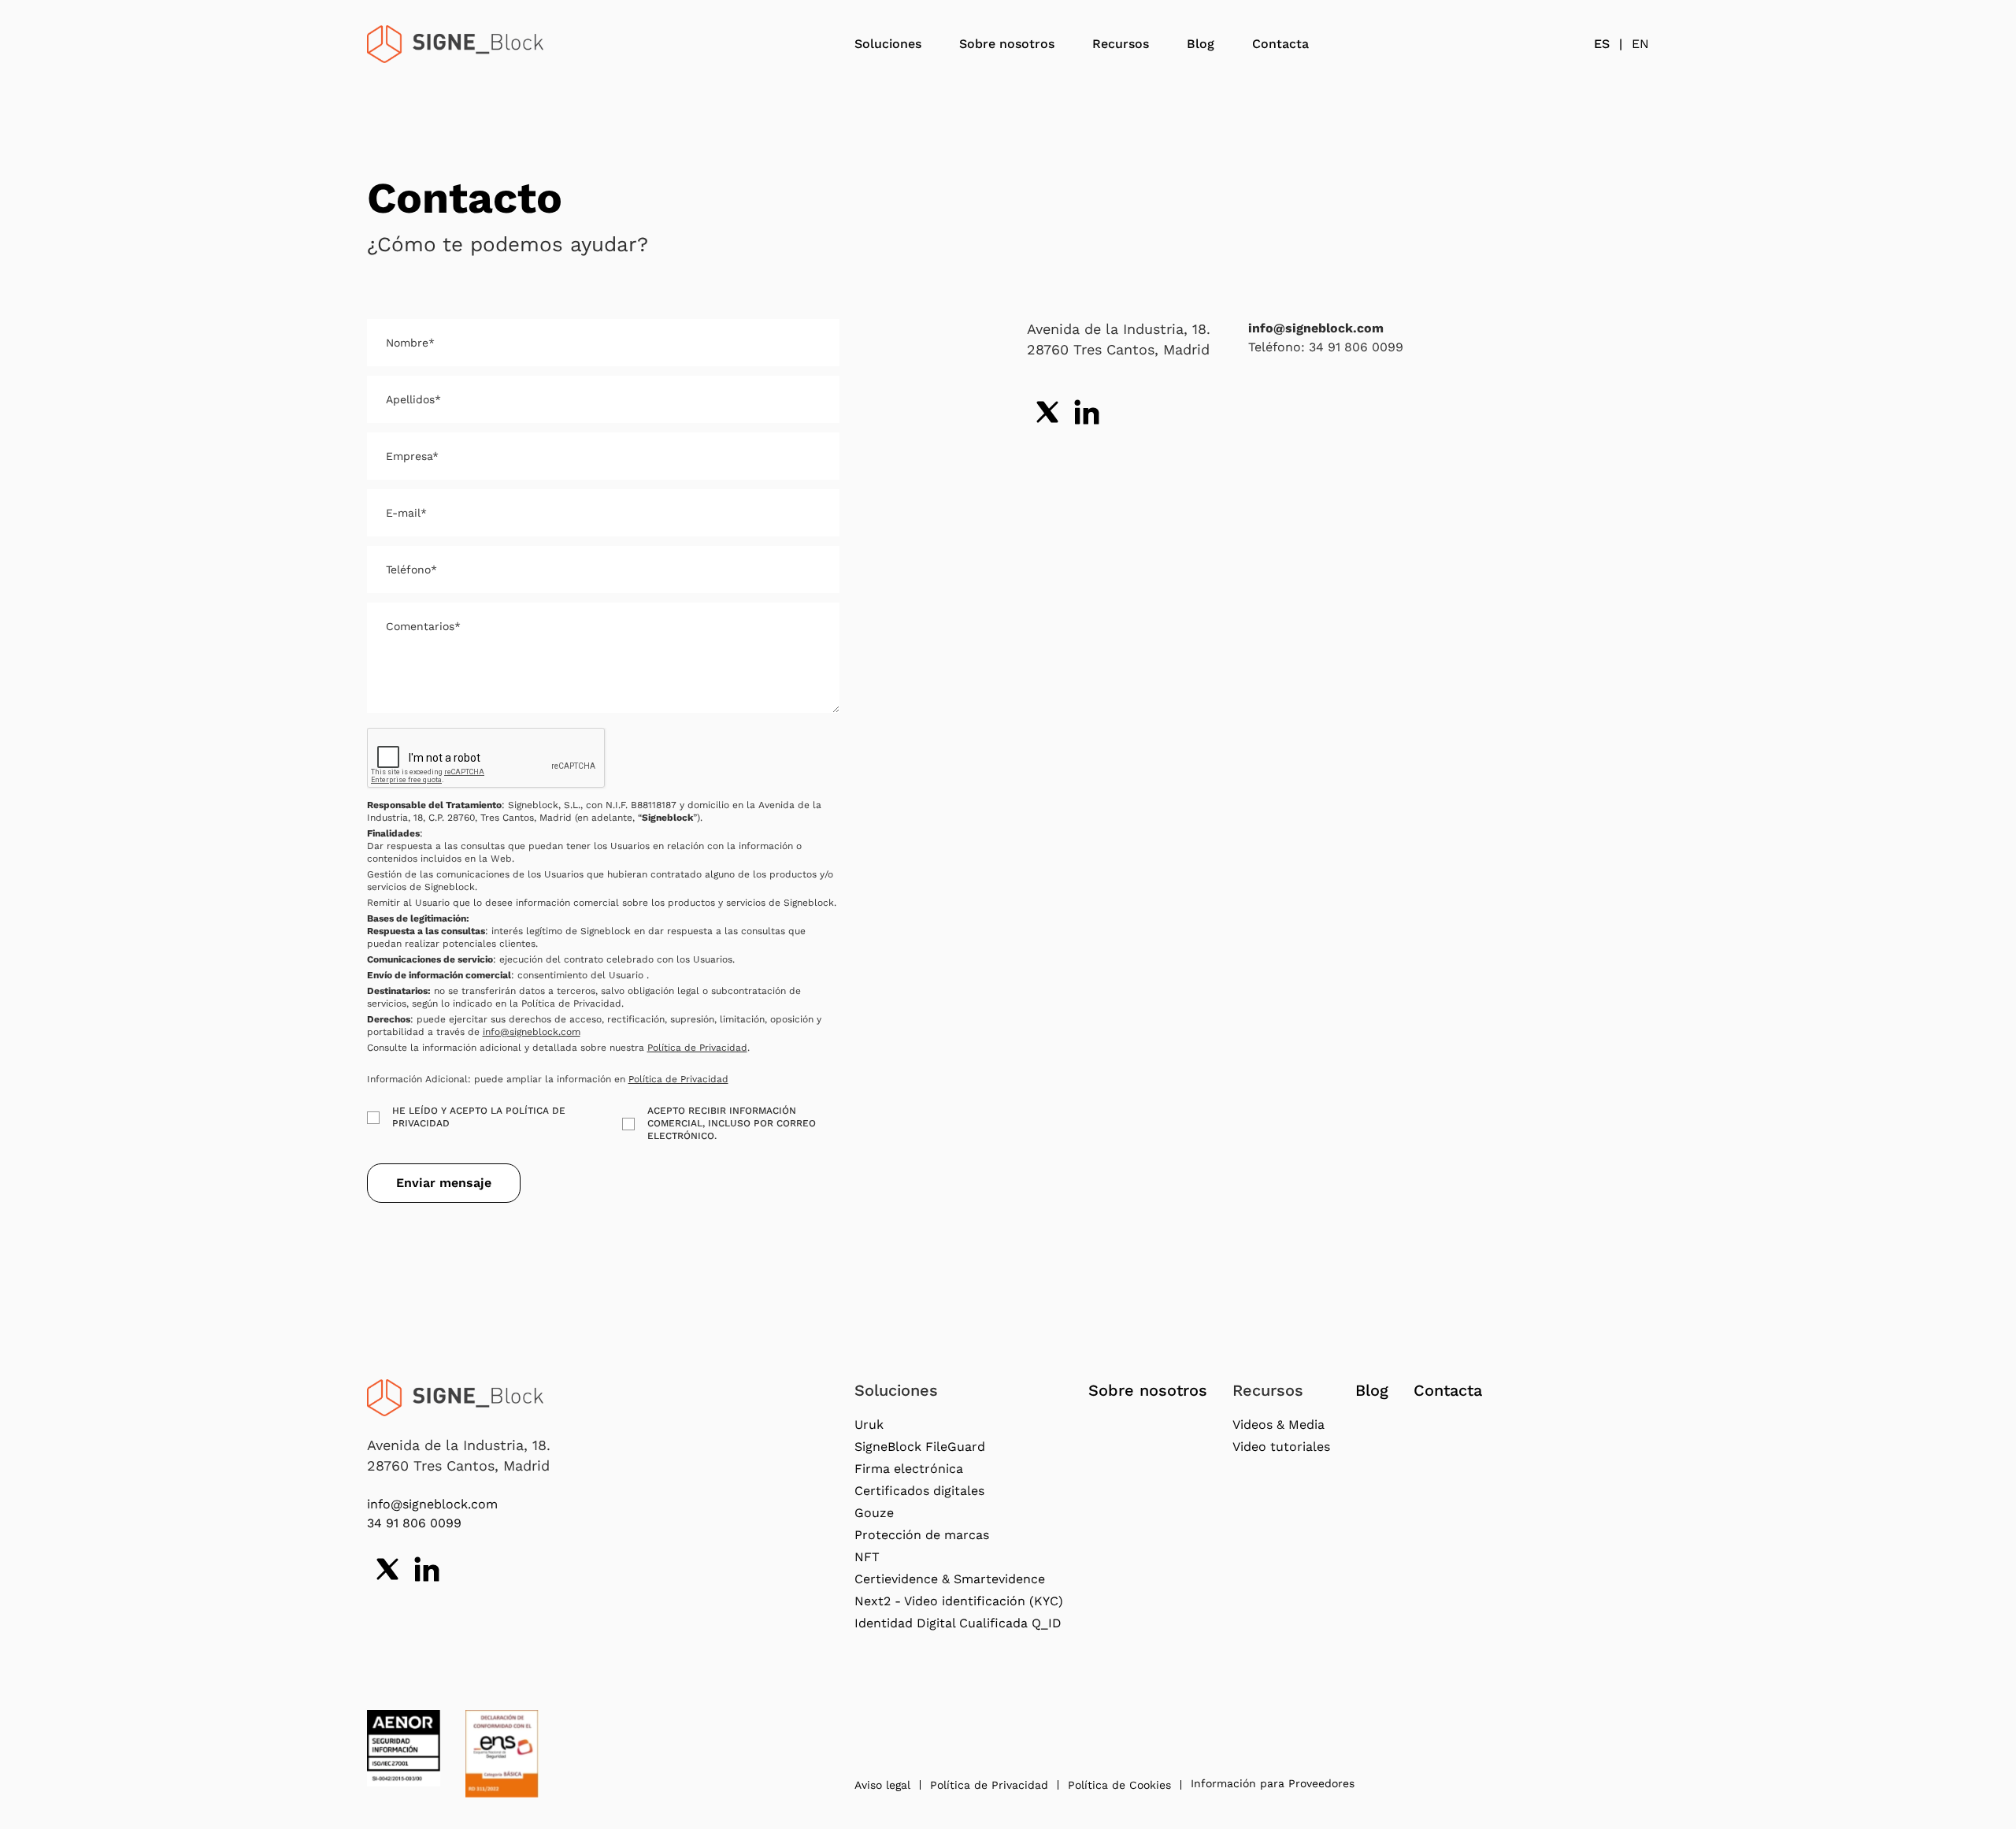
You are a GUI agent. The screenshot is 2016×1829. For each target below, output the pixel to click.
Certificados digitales (919, 1491)
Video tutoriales (1281, 1447)
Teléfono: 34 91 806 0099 (1326, 347)
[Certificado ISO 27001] (404, 1748)
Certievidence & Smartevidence (950, 1579)
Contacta (1280, 44)
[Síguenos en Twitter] (1047, 412)
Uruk (869, 1425)
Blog (1201, 44)
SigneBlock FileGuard (920, 1447)
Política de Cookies (1119, 1785)
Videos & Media (1279, 1425)
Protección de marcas (922, 1535)
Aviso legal (882, 1785)
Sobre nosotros (1007, 44)
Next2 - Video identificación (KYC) (959, 1601)
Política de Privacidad (697, 1048)
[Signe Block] (455, 44)
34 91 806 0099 (414, 1523)
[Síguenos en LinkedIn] (1087, 412)
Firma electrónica (909, 1469)
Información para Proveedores (1273, 1783)
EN (1640, 44)
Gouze (874, 1513)
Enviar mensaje (444, 1183)
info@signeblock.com (532, 1032)
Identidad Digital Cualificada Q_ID (958, 1623)
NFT (867, 1557)
